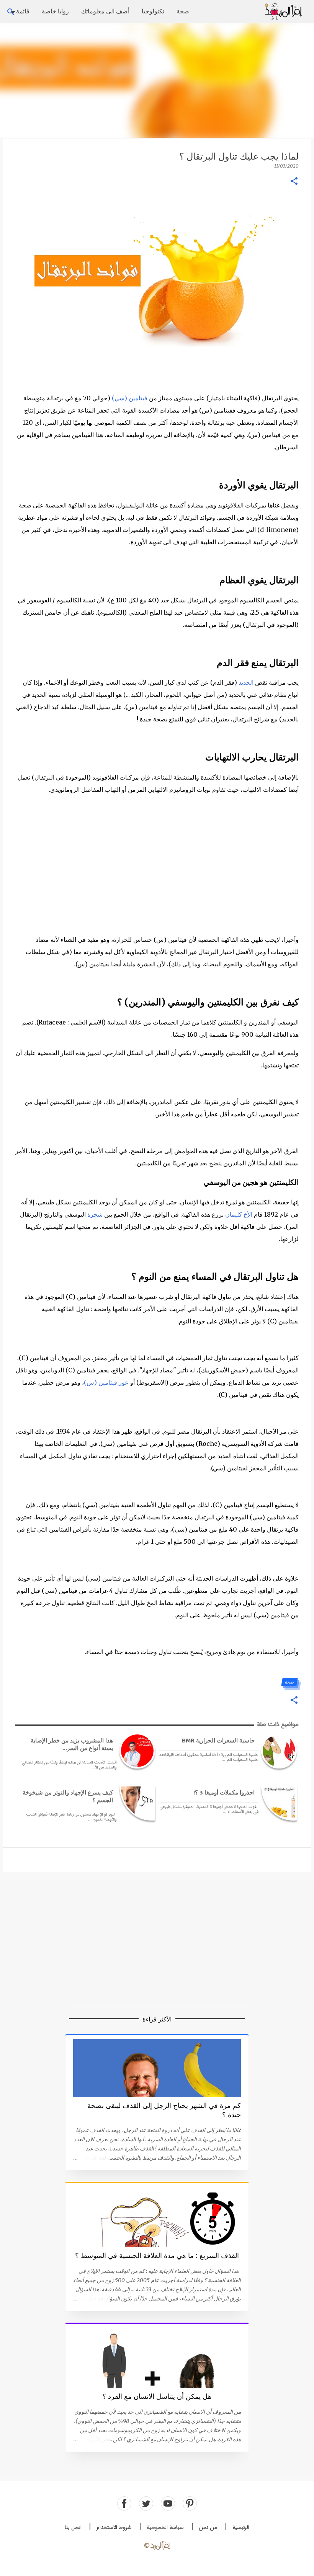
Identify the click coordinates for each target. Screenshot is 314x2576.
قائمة (23, 11)
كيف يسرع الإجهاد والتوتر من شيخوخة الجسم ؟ (68, 1796)
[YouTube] (168, 2503)
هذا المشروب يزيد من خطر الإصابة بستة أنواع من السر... (72, 1744)
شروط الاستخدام (114, 2528)
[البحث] (253, 12)
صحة (183, 11)
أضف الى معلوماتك (105, 11)
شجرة (95, 1214)
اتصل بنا (73, 2528)
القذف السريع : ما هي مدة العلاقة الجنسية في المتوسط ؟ (157, 2256)
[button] (294, 182)
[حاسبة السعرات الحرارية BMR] (278, 1751)
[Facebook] (124, 2503)
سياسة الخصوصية (165, 2528)
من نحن (208, 2528)
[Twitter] (146, 2503)
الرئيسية (241, 2528)
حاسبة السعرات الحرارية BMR (218, 1740)
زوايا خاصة (55, 11)
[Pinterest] (190, 2503)
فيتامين (138, 398)
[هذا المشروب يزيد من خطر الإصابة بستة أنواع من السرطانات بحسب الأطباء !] (136, 1751)
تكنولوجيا (153, 11)
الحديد (246, 682)
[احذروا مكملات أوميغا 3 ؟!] (278, 1803)
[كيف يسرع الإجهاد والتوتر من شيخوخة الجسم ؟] (136, 1803)
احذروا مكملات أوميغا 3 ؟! (224, 1792)
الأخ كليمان (239, 1214)
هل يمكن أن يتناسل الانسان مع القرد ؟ (157, 2397)
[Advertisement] (157, 80)
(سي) (120, 398)
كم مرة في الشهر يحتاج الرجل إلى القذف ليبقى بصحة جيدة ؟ (164, 2110)
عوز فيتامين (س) (106, 1382)
